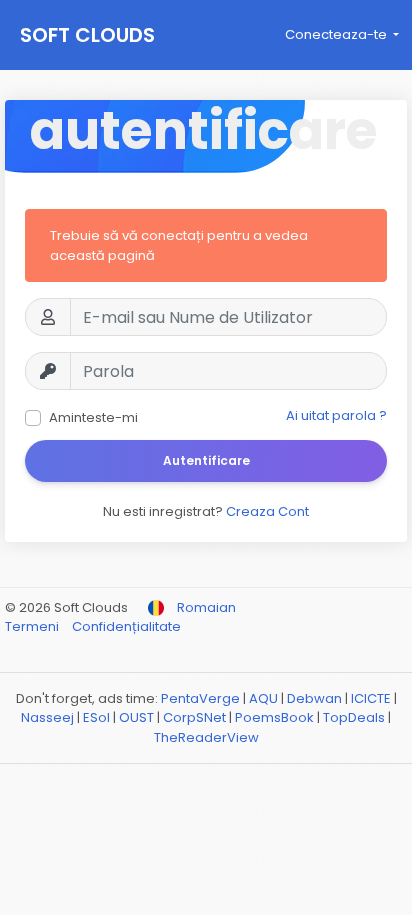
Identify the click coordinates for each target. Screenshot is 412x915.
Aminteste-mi (93, 417)
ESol (96, 717)
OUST (136, 717)
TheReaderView (206, 737)
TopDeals (354, 717)
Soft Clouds (87, 35)
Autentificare (206, 460)
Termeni (33, 626)
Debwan (314, 698)
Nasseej (47, 717)
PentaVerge (200, 698)
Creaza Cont (267, 511)
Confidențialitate (126, 626)
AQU (263, 698)
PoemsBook (274, 717)
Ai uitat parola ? (336, 415)
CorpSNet (194, 717)
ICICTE (371, 698)
